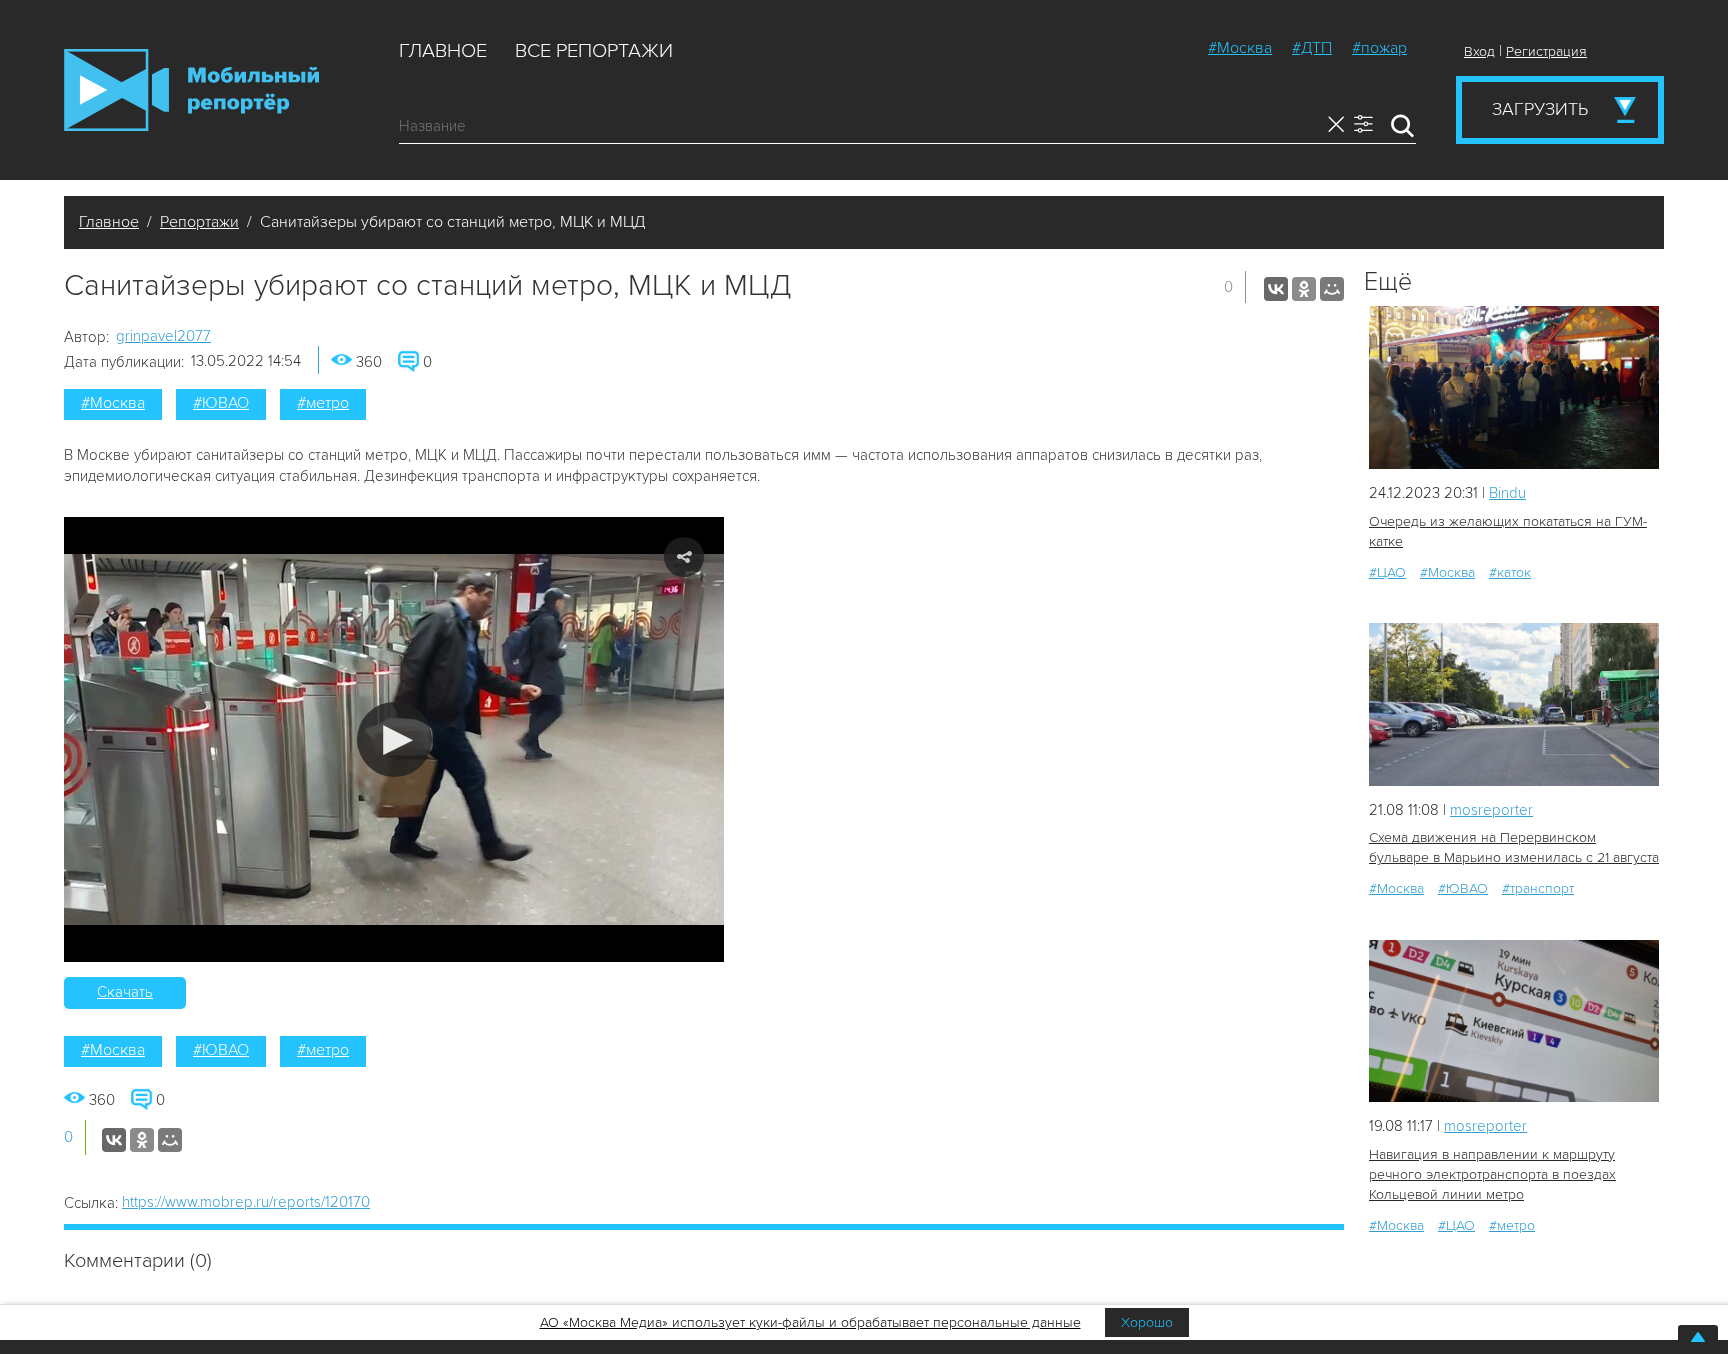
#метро (323, 403)
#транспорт (1538, 888)
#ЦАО (1387, 572)
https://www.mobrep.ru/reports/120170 (246, 1202)
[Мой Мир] (1332, 289)
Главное (443, 51)
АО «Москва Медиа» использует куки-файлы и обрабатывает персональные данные (810, 1322)
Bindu (1507, 493)
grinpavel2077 (163, 336)
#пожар (1379, 48)
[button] (394, 739)
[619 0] (1514, 387)
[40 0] (1514, 1021)
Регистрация (1546, 51)
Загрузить (1540, 109)
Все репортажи (594, 51)
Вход (1479, 51)
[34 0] (1514, 704)
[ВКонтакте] (1276, 289)
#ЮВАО (221, 403)
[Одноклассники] (1304, 289)
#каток (1510, 572)
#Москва (1240, 48)
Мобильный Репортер (191, 90)
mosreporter (1491, 810)
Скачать (125, 992)
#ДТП (1312, 48)
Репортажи (199, 222)
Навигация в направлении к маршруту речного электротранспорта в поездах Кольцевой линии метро (1492, 1174)
